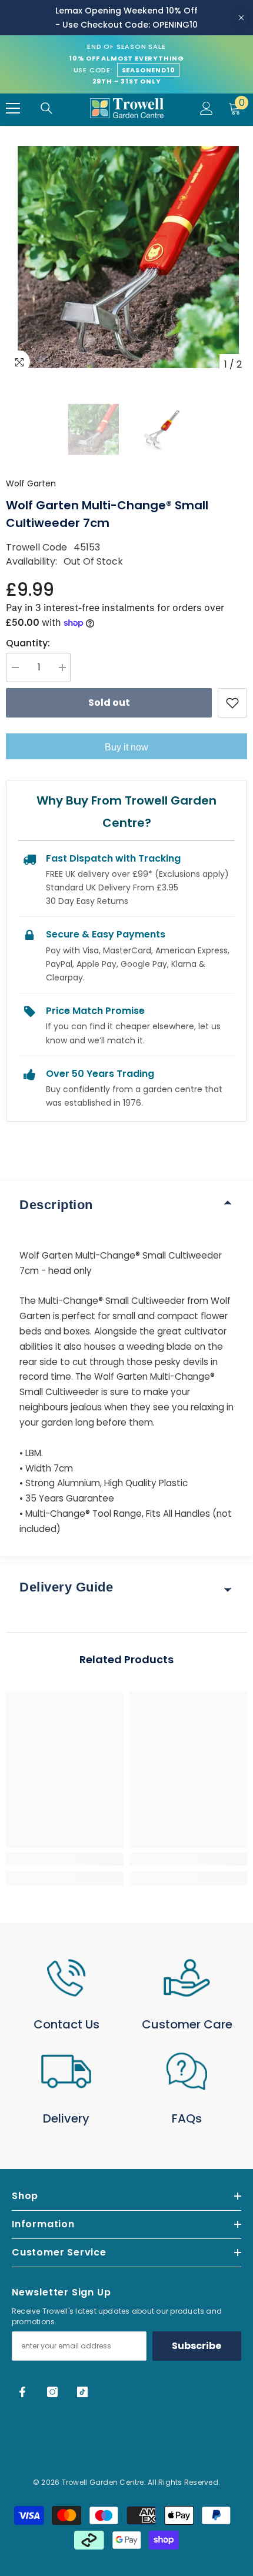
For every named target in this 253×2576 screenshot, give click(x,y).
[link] (65, 1859)
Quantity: (28, 643)
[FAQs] (187, 2071)
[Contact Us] (66, 1978)
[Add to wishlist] (232, 703)
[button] (93, 429)
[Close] (241, 18)
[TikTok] (82, 2392)
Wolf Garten (31, 483)
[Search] (46, 108)
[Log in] (207, 108)
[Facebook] (22, 2392)
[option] (126, 255)
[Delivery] (66, 2071)
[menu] (13, 108)
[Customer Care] (187, 1978)
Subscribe (197, 2346)
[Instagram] (52, 2392)
